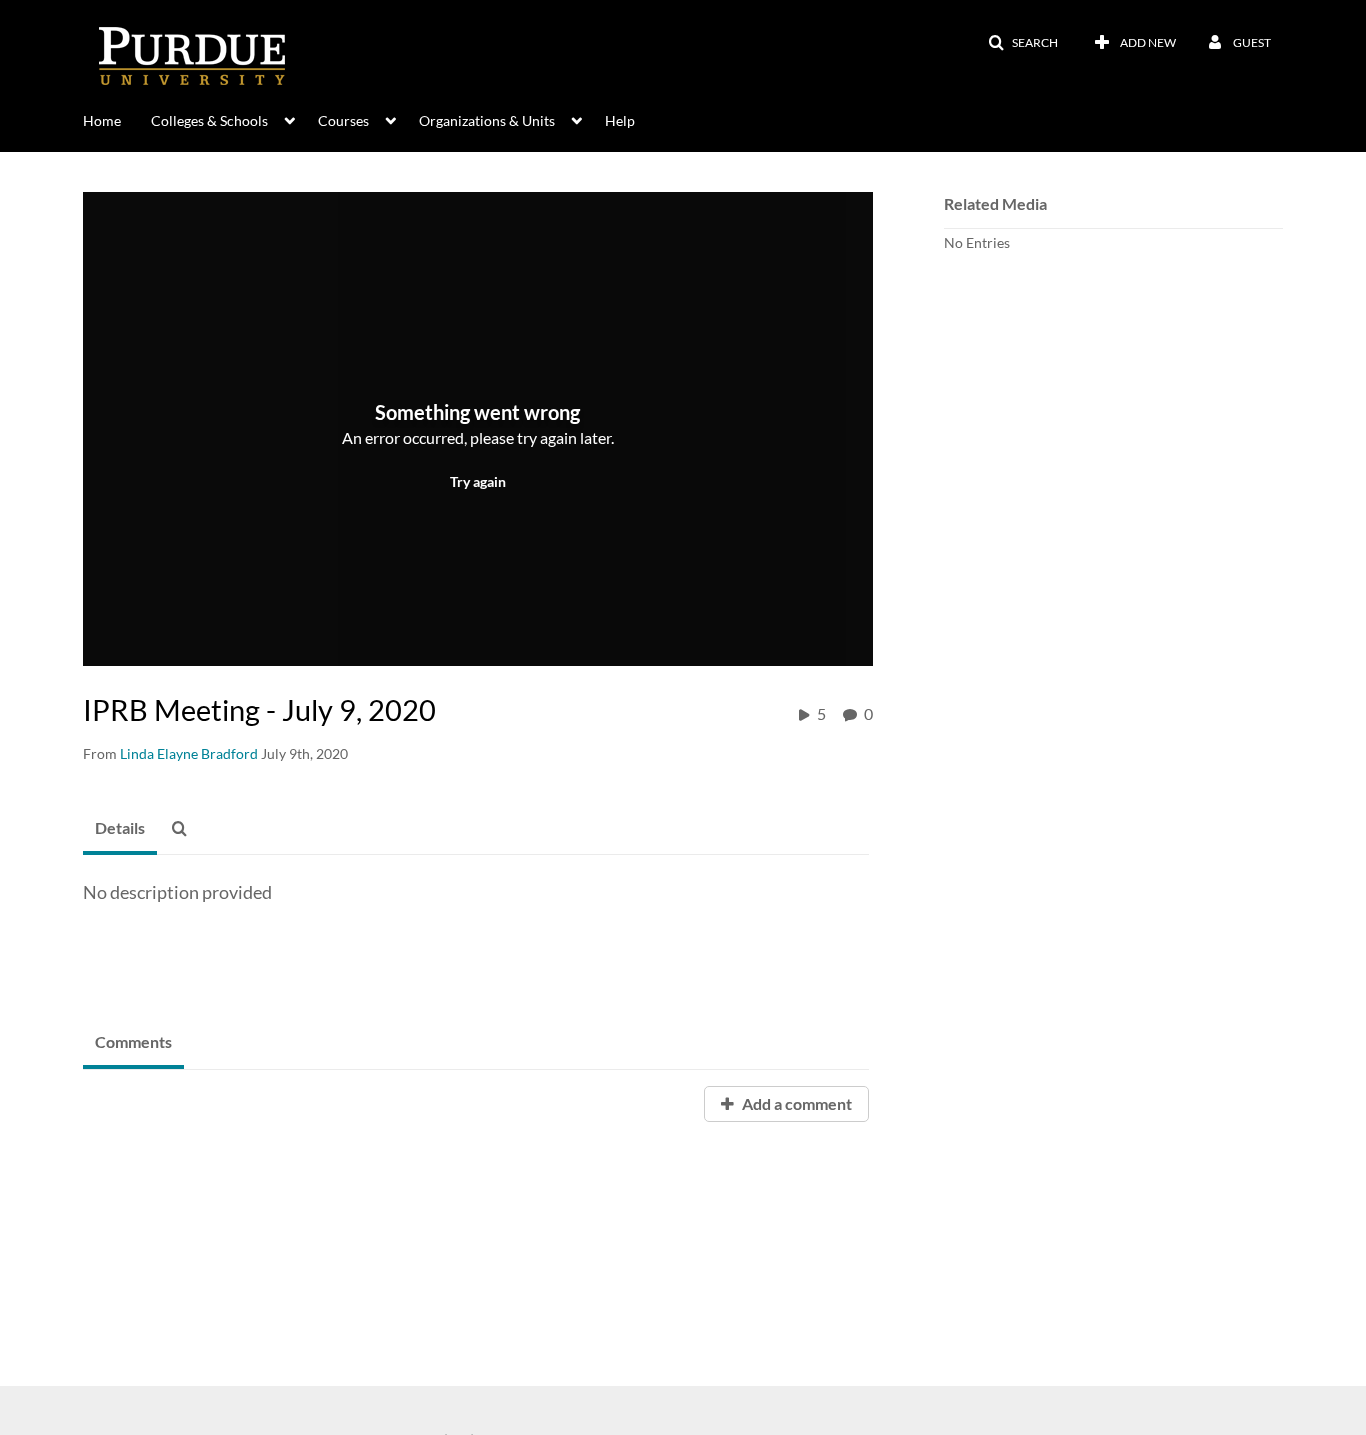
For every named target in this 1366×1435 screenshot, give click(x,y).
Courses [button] (343, 120)
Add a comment (795, 1103)
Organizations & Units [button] (487, 120)
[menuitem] (117, 119)
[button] (1023, 43)
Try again (478, 481)
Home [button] (102, 120)
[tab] (120, 829)
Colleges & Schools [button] (209, 120)
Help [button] (620, 120)
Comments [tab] (133, 1041)
